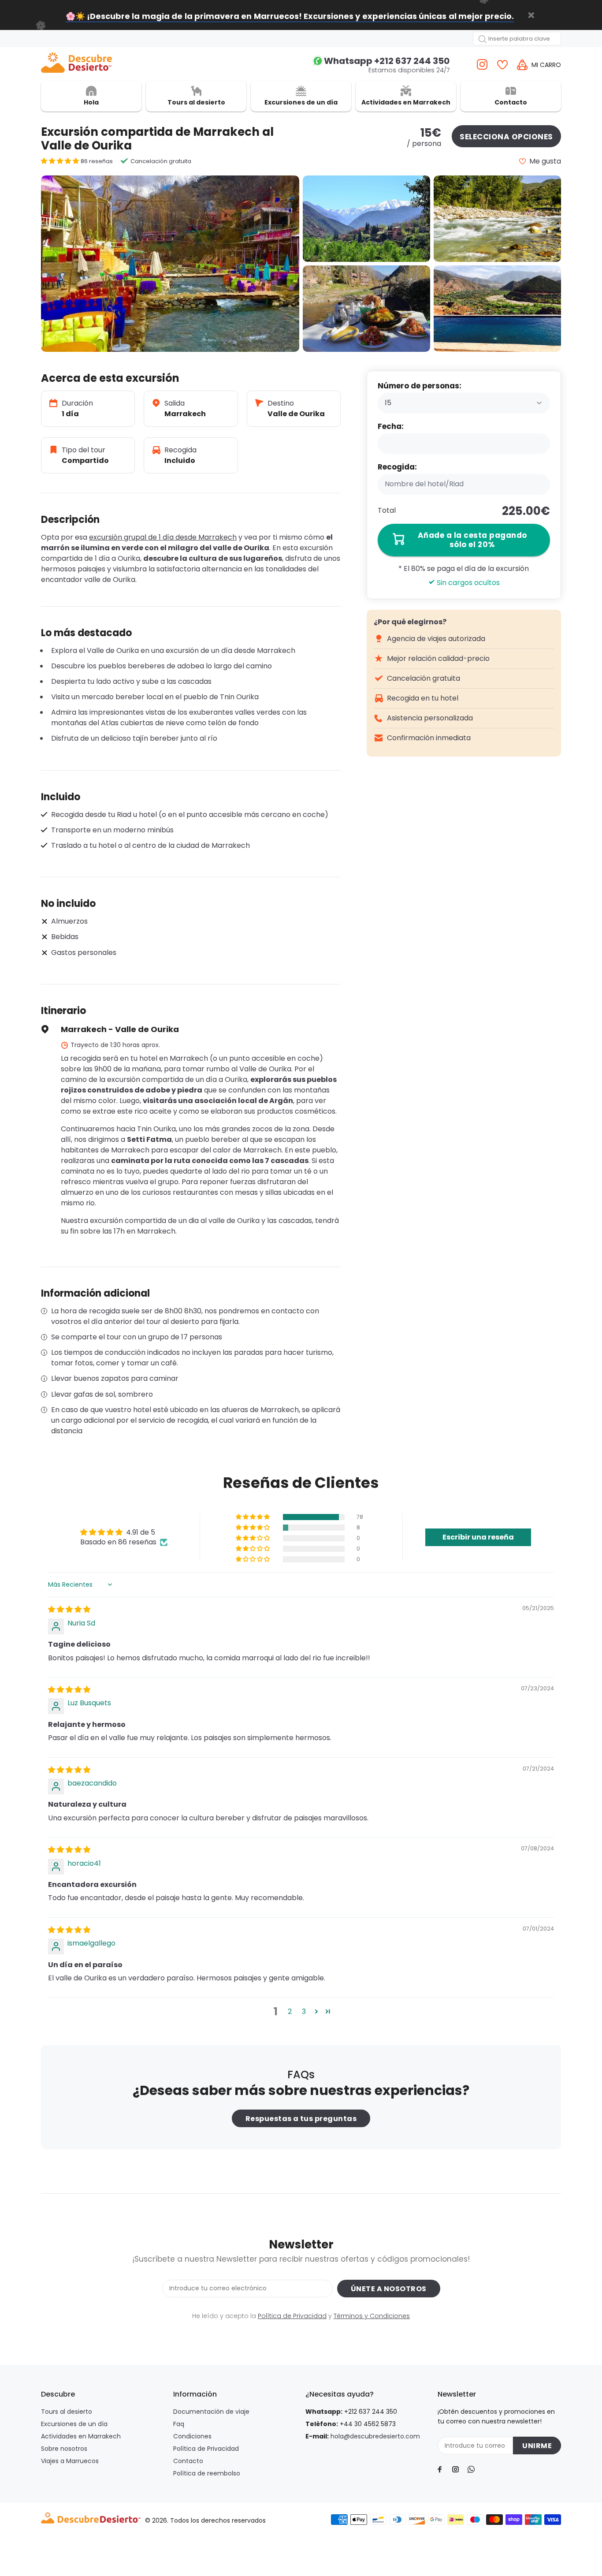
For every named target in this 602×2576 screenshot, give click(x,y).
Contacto (188, 2461)
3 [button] (304, 2011)
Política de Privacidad (292, 2316)
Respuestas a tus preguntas (301, 2119)
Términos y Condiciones (372, 2316)
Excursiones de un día (74, 2424)
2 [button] (290, 2011)
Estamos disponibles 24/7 (387, 65)
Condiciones (192, 2436)
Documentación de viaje (211, 2412)
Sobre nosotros (64, 2449)
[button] (61, 161)
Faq (179, 2424)
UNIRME (537, 2446)
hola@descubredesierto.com (375, 2436)
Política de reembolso (207, 2473)
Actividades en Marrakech (81, 2436)
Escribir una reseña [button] (478, 1537)
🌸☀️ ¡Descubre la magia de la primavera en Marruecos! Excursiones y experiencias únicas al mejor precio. (290, 16)
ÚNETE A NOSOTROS (389, 2289)
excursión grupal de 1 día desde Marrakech (163, 537)
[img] (69, 1609)
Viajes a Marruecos (70, 2461)
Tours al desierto (67, 2412)
